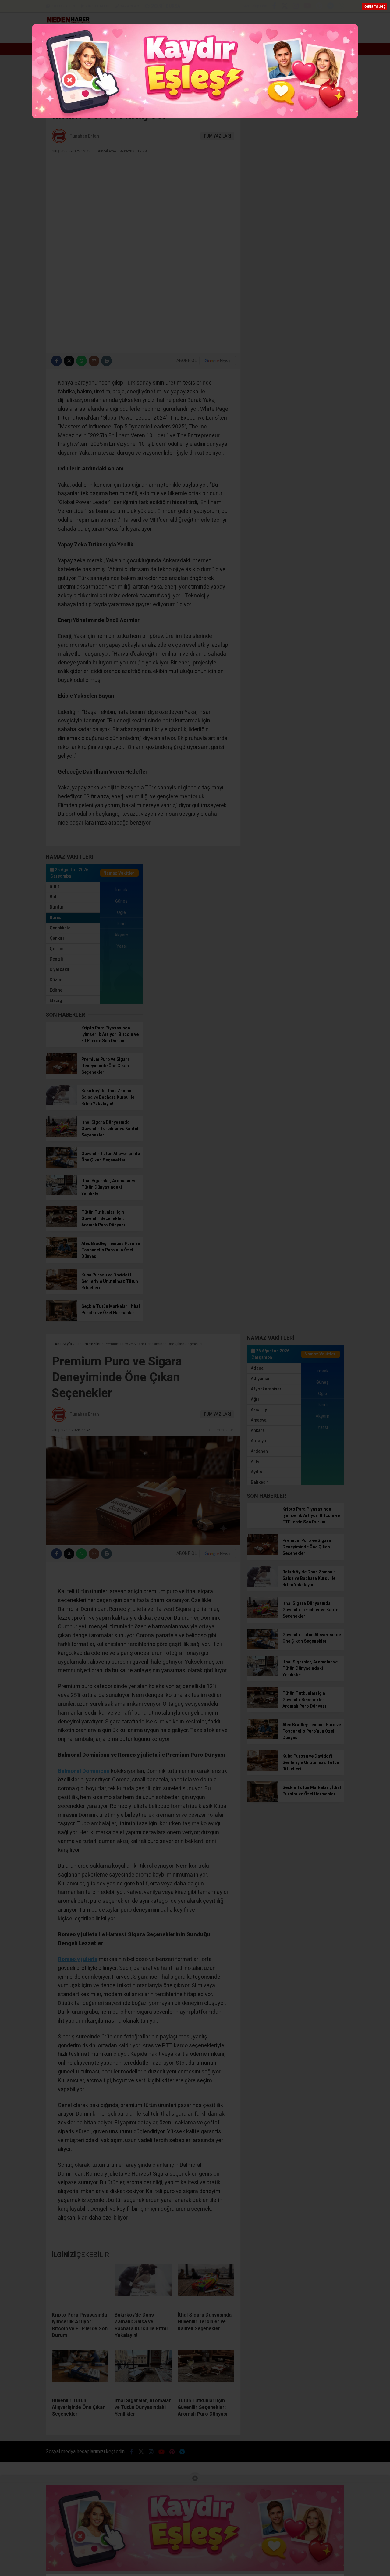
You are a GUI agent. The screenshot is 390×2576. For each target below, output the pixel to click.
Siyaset (252, 35)
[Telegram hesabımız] (330, 7)
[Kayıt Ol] (322, 35)
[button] (87, 35)
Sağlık (280, 35)
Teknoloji (303, 35)
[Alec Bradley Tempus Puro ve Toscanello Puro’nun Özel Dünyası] (61, 1257)
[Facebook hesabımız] (274, 7)
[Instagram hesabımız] (296, 7)
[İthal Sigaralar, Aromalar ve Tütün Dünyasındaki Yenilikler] (61, 1194)
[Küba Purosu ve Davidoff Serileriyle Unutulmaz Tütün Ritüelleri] (61, 1288)
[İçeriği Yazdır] (106, 361)
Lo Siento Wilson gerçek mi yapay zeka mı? (95, 49)
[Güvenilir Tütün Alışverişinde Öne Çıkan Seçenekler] (61, 1167)
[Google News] (218, 361)
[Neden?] (68, 22)
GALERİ (63, 6)
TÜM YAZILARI (217, 136)
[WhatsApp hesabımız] (341, 7)
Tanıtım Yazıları (221, 1430)
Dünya (169, 35)
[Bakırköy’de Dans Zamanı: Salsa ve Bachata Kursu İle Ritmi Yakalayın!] (61, 1104)
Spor (194, 35)
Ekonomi (114, 35)
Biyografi (140, 35)
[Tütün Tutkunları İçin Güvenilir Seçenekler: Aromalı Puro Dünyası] (61, 1225)
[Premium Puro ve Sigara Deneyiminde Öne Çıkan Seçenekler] (61, 1072)
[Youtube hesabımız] (307, 7)
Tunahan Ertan (84, 136)
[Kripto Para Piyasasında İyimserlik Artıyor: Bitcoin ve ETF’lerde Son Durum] (61, 1041)
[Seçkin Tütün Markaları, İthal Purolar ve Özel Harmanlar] (61, 1319)
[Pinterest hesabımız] (319, 7)
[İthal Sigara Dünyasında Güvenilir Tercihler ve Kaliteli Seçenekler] (61, 1135)
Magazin (222, 35)
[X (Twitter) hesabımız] (285, 7)
